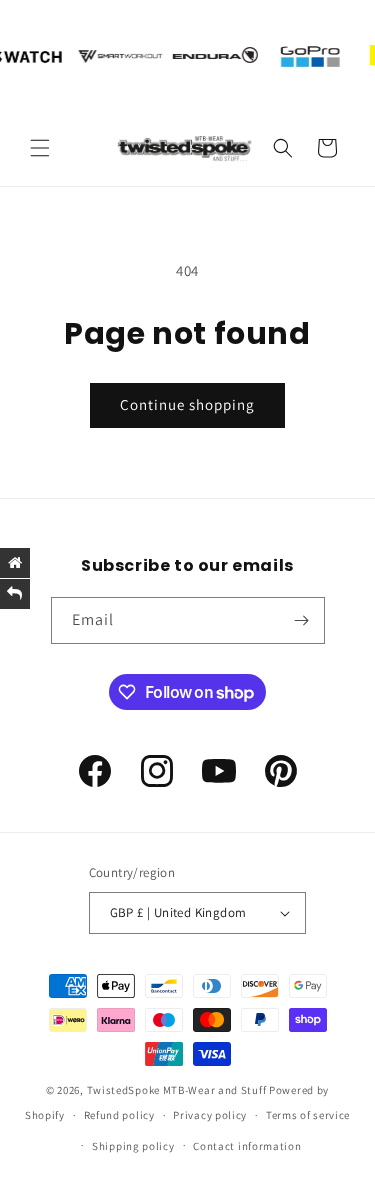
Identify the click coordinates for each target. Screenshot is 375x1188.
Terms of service (308, 1115)
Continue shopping (187, 404)
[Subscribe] (302, 620)
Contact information (247, 1146)
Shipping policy (133, 1146)
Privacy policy (210, 1115)
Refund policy (119, 1115)
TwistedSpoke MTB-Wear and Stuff (177, 1090)
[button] (40, 148)
